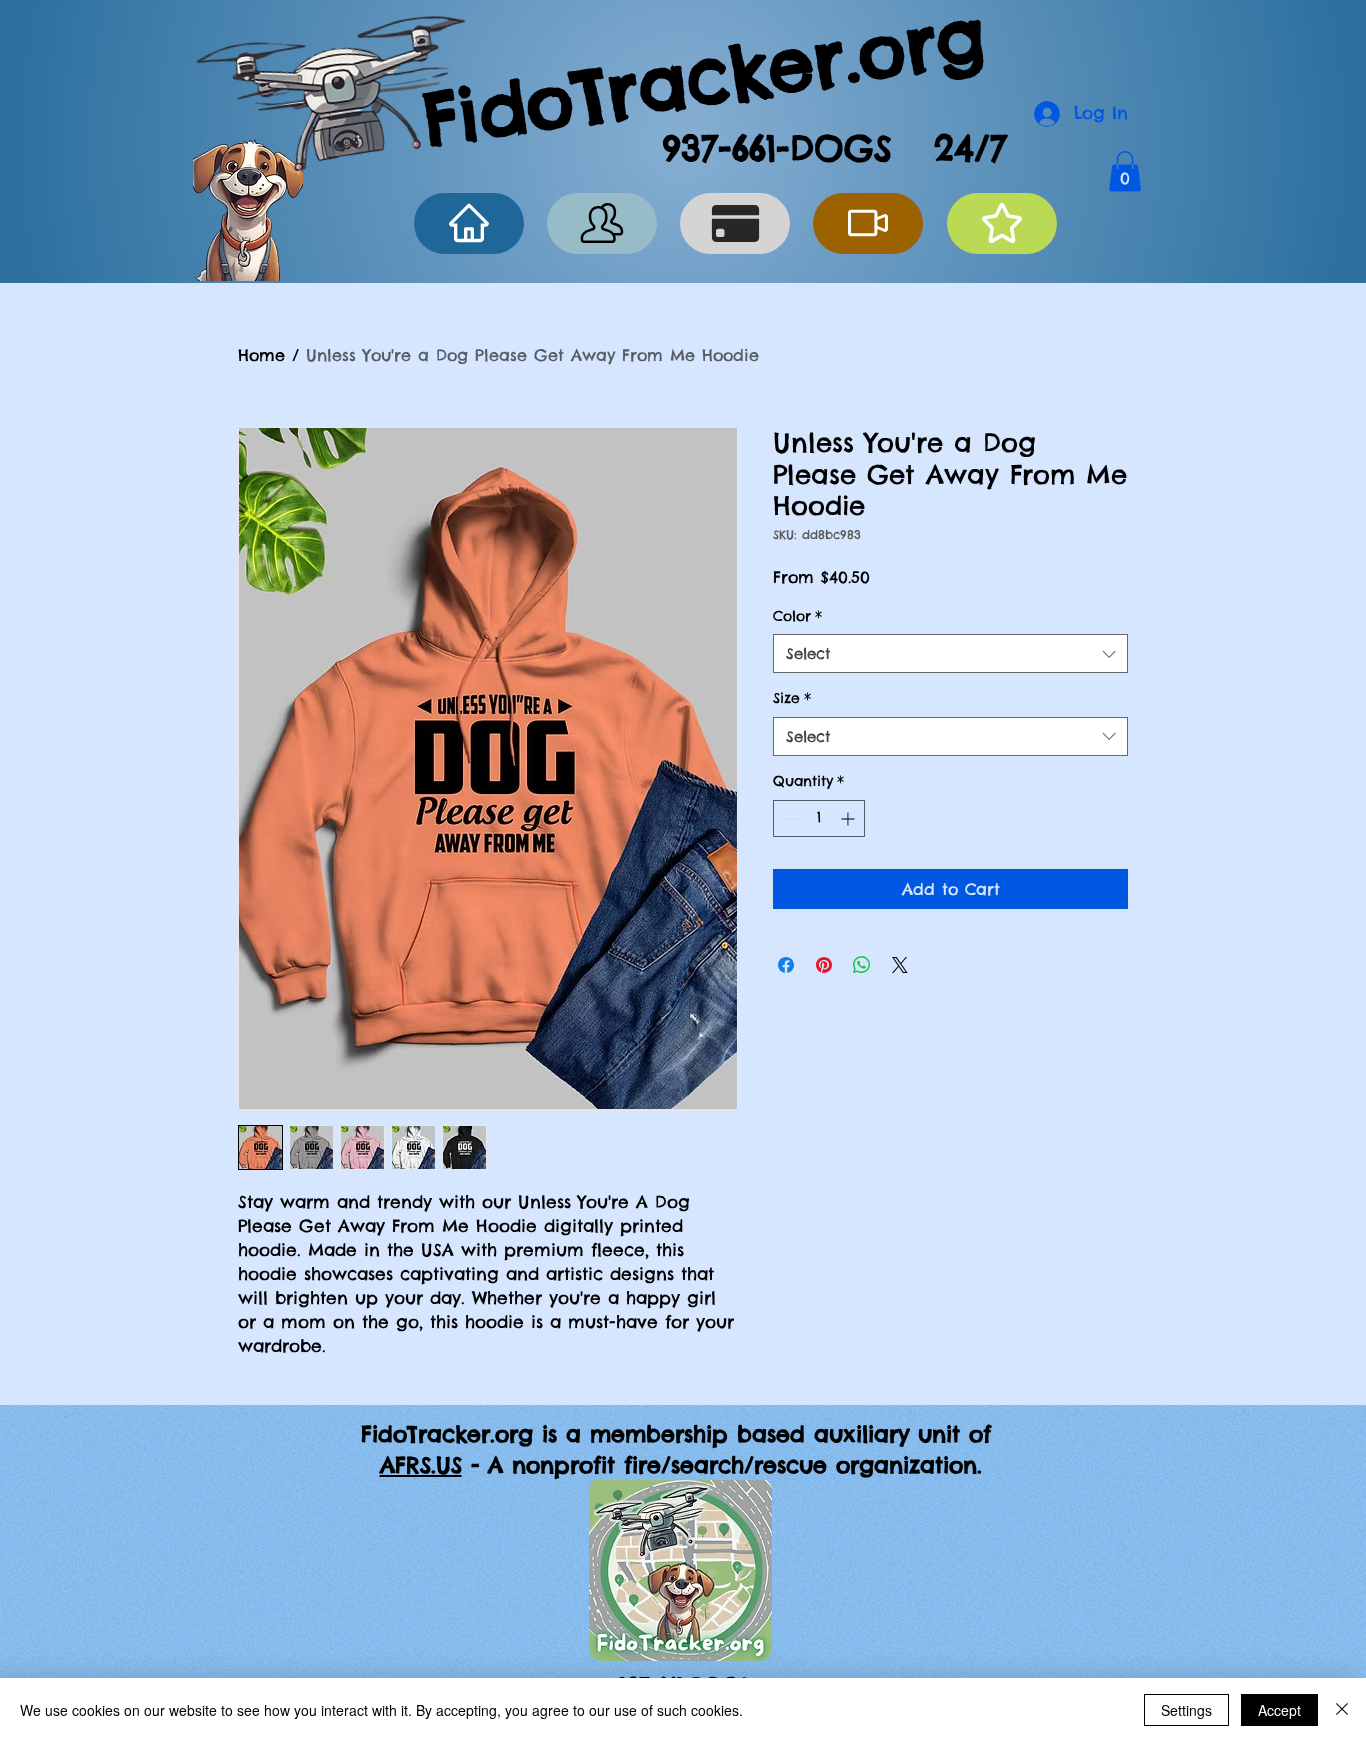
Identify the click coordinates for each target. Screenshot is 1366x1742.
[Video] (868, 223)
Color (797, 616)
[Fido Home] (469, 223)
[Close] (1342, 1710)
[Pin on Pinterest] (824, 965)
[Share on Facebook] (786, 965)
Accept (1279, 1710)
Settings (1186, 1710)
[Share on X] (900, 965)
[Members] (602, 223)
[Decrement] (788, 818)
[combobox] (950, 653)
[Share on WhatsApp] (862, 965)
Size (792, 698)
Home (261, 355)
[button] (1125, 171)
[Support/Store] (735, 223)
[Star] (1002, 223)
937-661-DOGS (777, 148)
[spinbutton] (819, 818)
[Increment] (849, 818)
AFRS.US (421, 1465)
